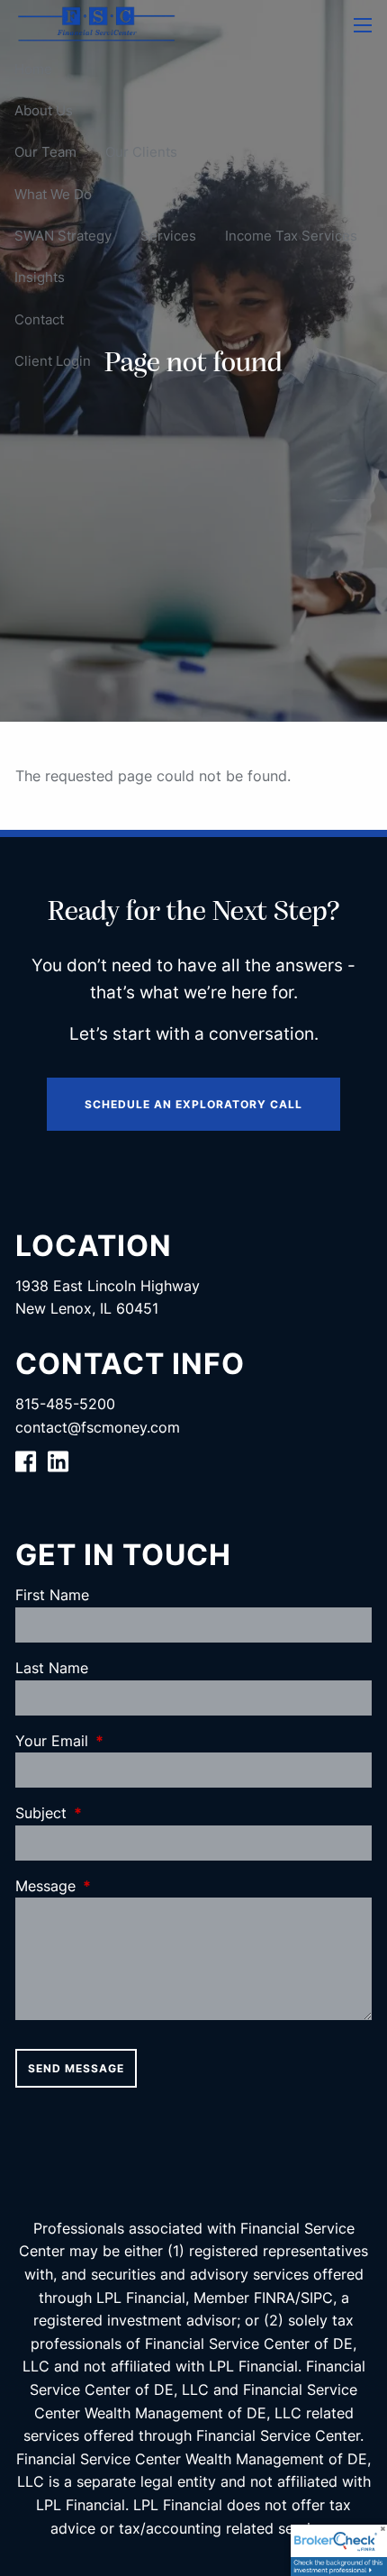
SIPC (317, 2298)
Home (33, 69)
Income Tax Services (291, 236)
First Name (52, 1595)
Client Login (53, 361)
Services (168, 236)
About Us (44, 110)
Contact (39, 319)
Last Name (52, 1668)
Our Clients (141, 152)
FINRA (274, 2298)
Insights (40, 277)
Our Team (45, 152)
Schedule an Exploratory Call (193, 1104)
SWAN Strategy (63, 236)
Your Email (125, 1741)
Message (119, 1886)
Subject (114, 1813)
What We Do (53, 194)
